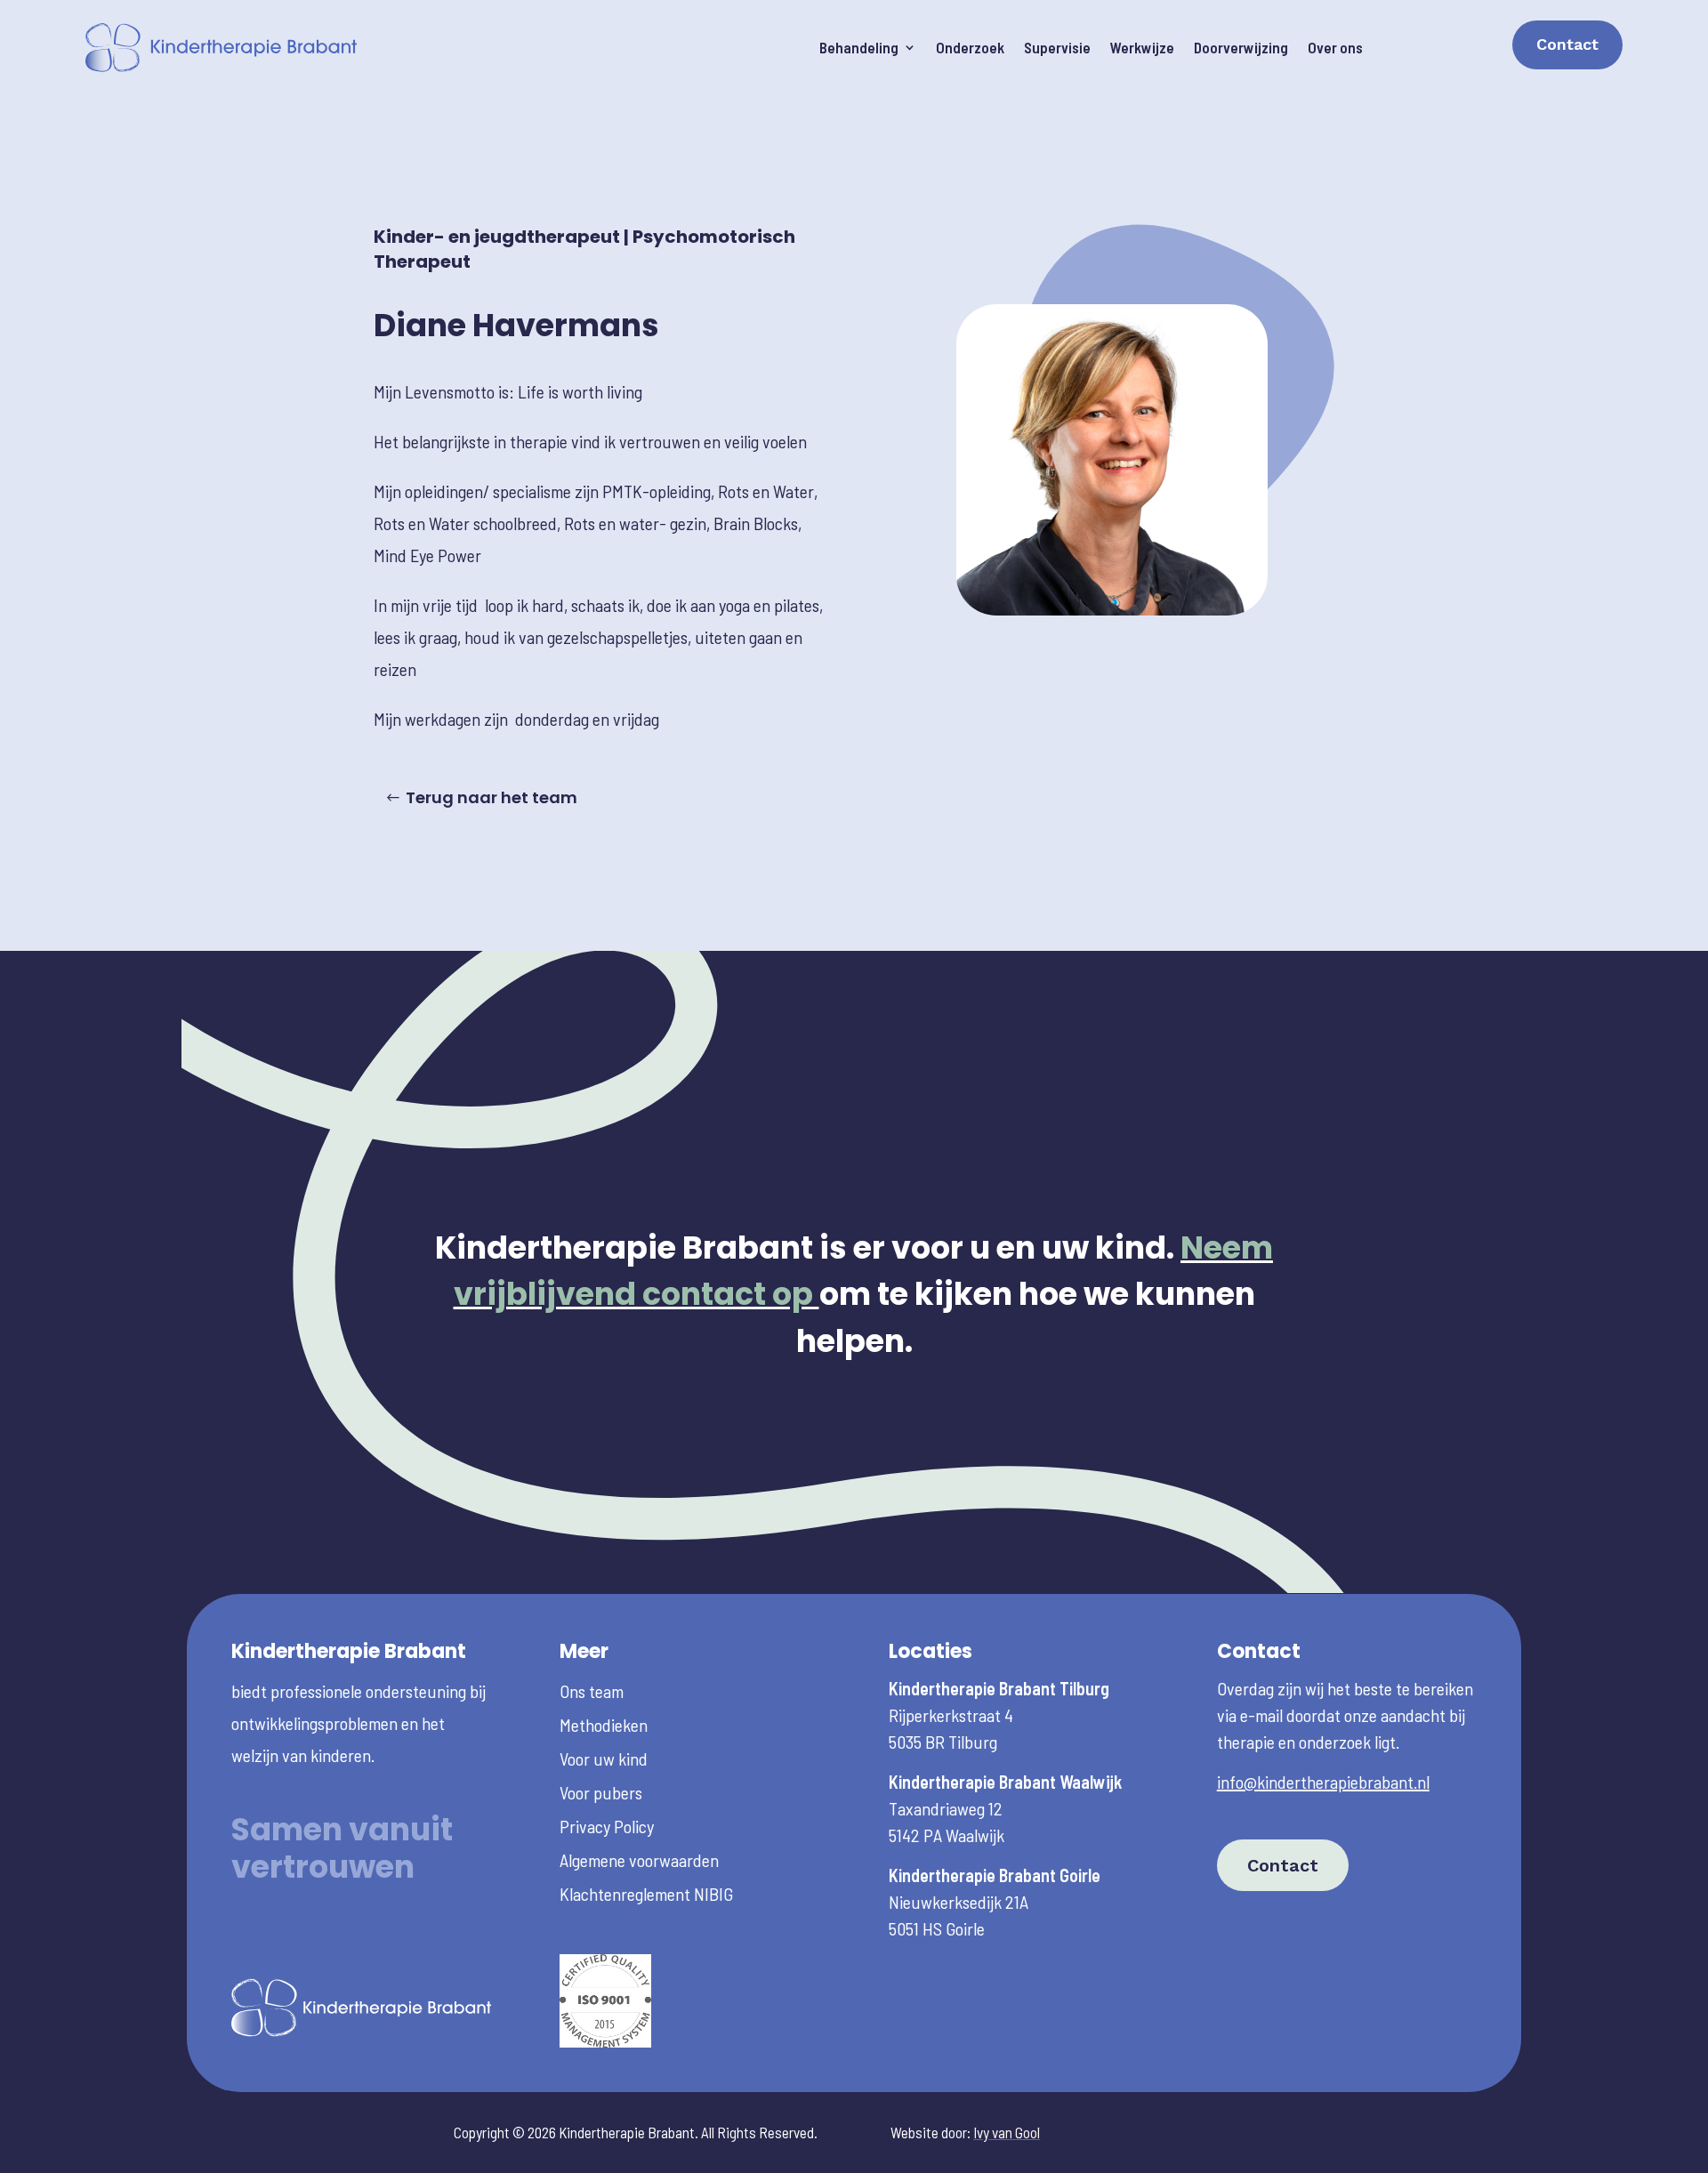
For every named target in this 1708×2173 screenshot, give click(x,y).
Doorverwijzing (1241, 47)
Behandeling (859, 47)
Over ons (1335, 47)
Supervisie (1057, 47)
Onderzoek (970, 47)
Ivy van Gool (1007, 2132)
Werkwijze (1142, 47)
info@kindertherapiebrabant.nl (1323, 1782)
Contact (1567, 44)
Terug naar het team (491, 797)
